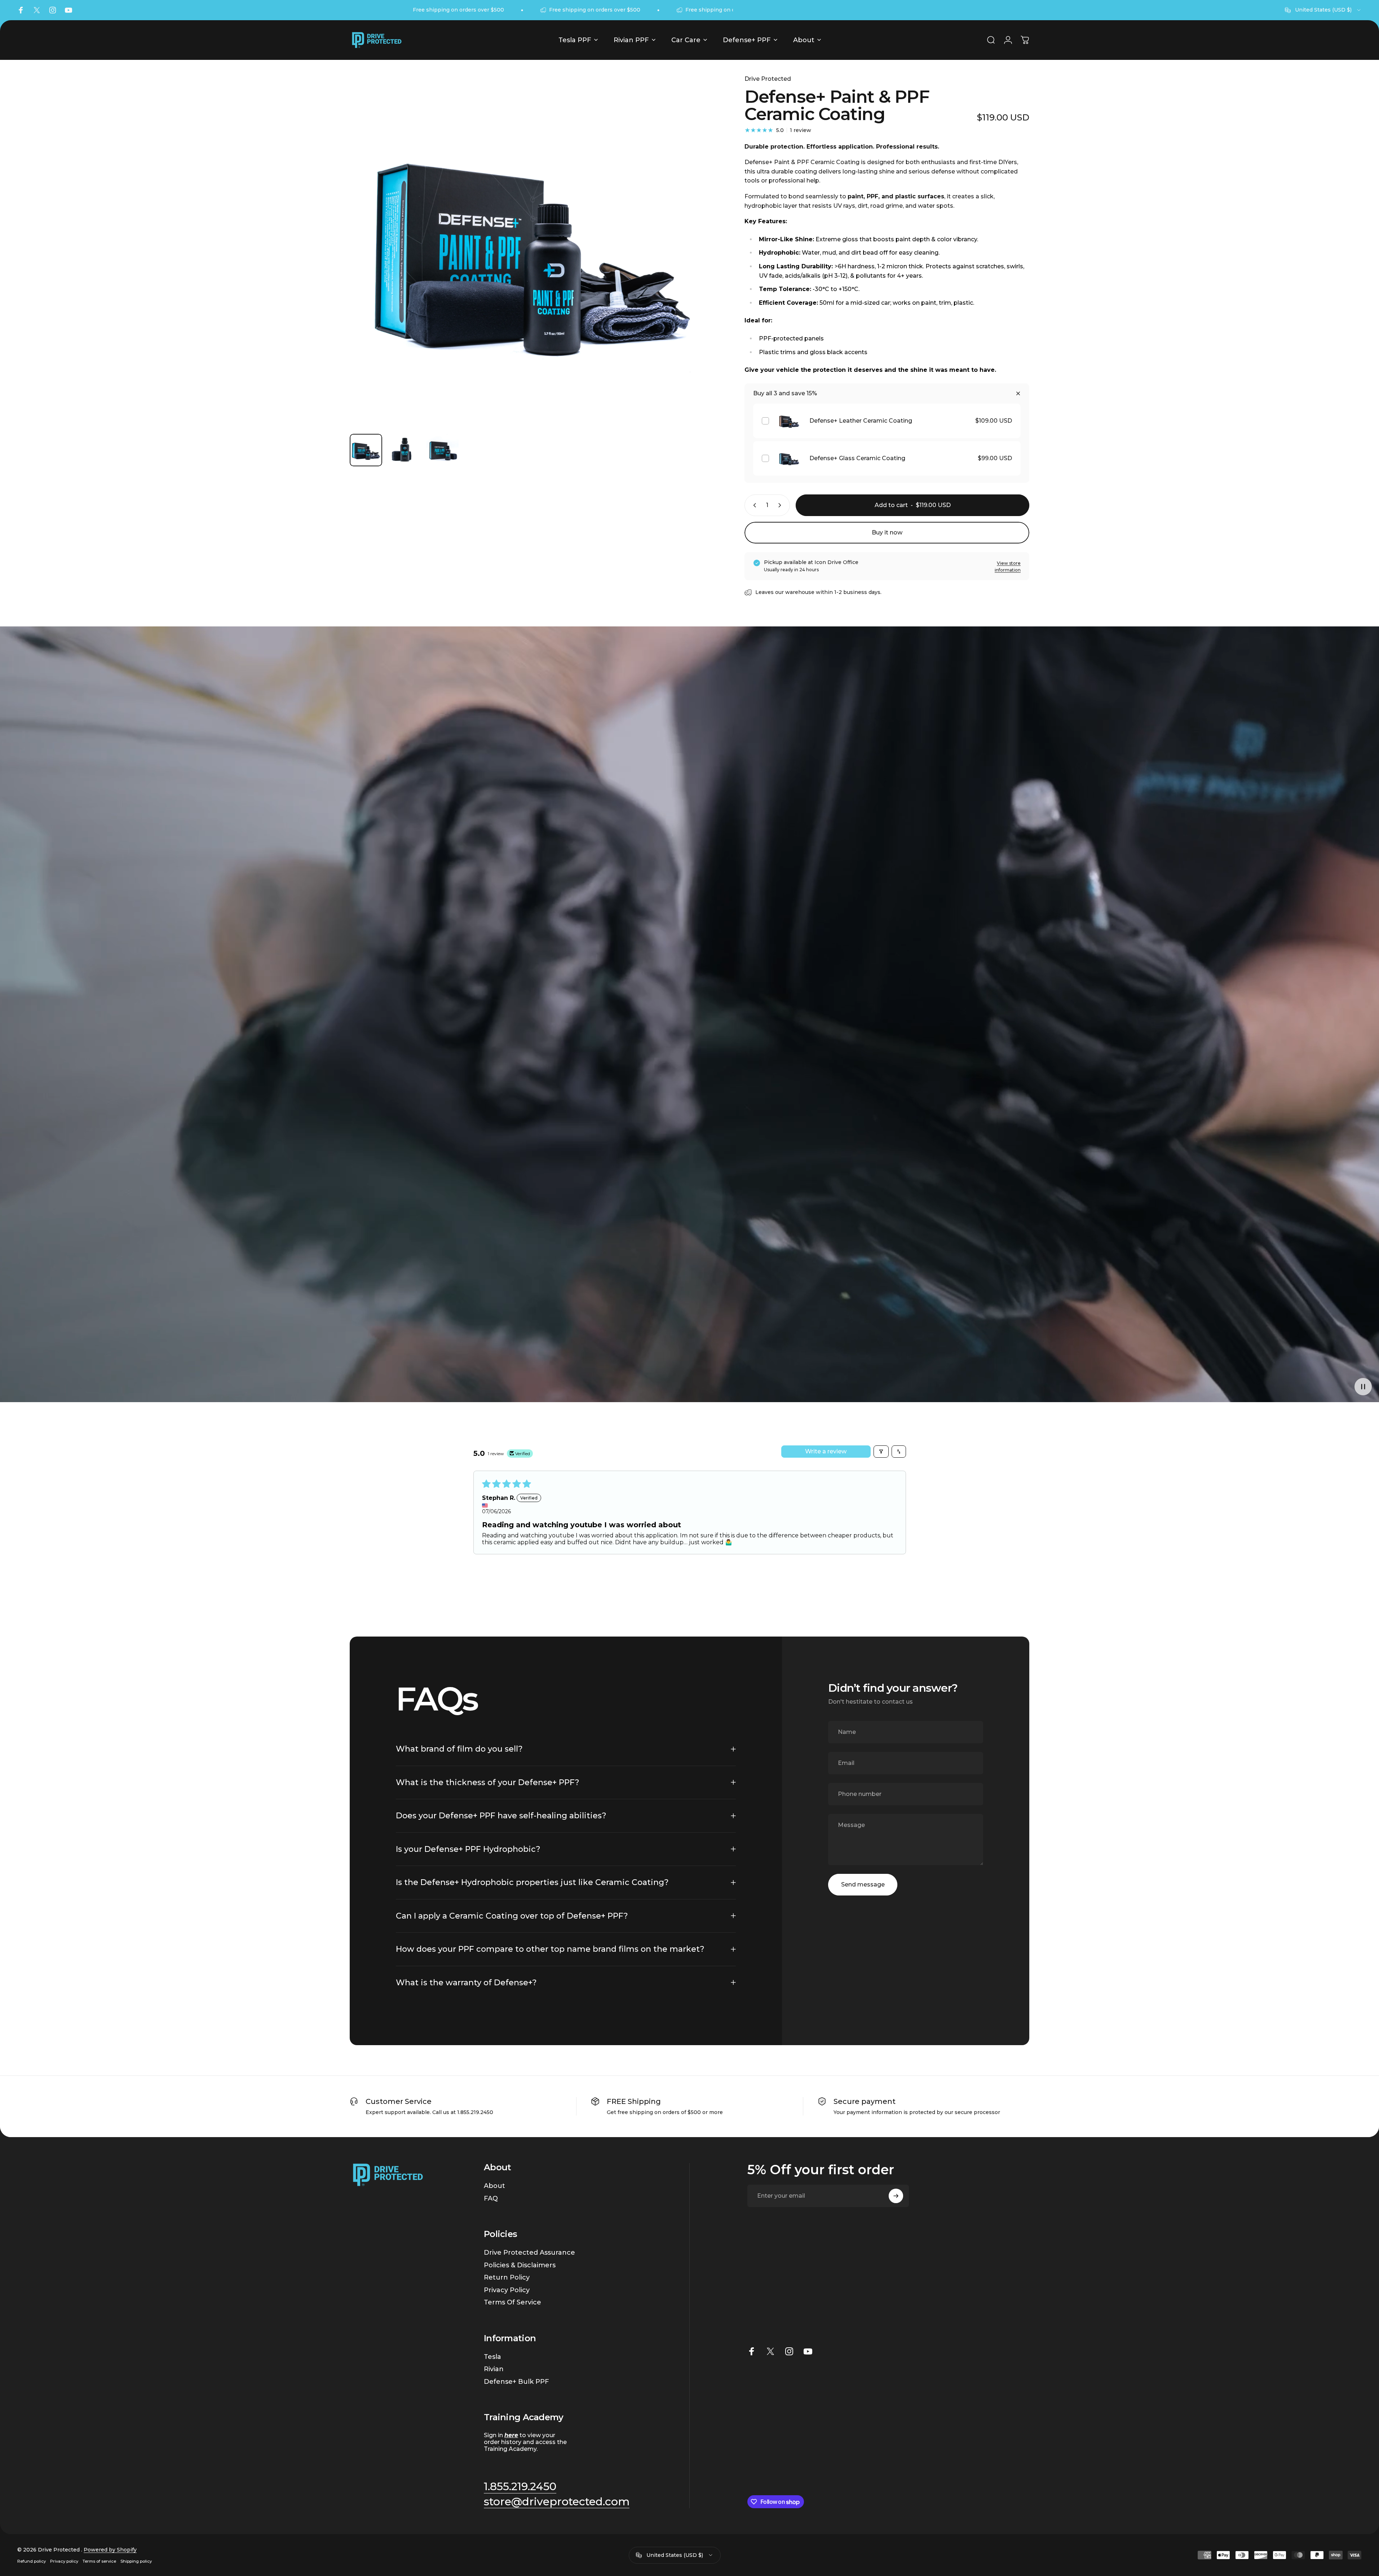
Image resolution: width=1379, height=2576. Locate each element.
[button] (1363, 1386)
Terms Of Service (512, 2302)
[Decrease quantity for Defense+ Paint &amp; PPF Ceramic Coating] (753, 505)
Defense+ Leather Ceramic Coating (861, 421)
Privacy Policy (507, 2290)
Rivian (494, 2369)
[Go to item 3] (442, 450)
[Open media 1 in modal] (531, 247)
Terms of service (99, 2561)
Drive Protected (768, 79)
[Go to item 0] (366, 450)
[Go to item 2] (404, 450)
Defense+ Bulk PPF (516, 2382)
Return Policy (507, 2277)
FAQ (491, 2198)
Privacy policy (64, 2561)
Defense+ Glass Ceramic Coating (857, 458)
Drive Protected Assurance (529, 2253)
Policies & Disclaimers (520, 2265)
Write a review (826, 1451)
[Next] (693, 264)
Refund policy (32, 2561)
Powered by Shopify (110, 2550)
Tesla (492, 2357)
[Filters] (881, 1452)
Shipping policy (136, 2561)
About (494, 2186)
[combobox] (1323, 10)
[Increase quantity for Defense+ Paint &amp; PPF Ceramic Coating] (781, 505)
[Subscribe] (896, 2196)
